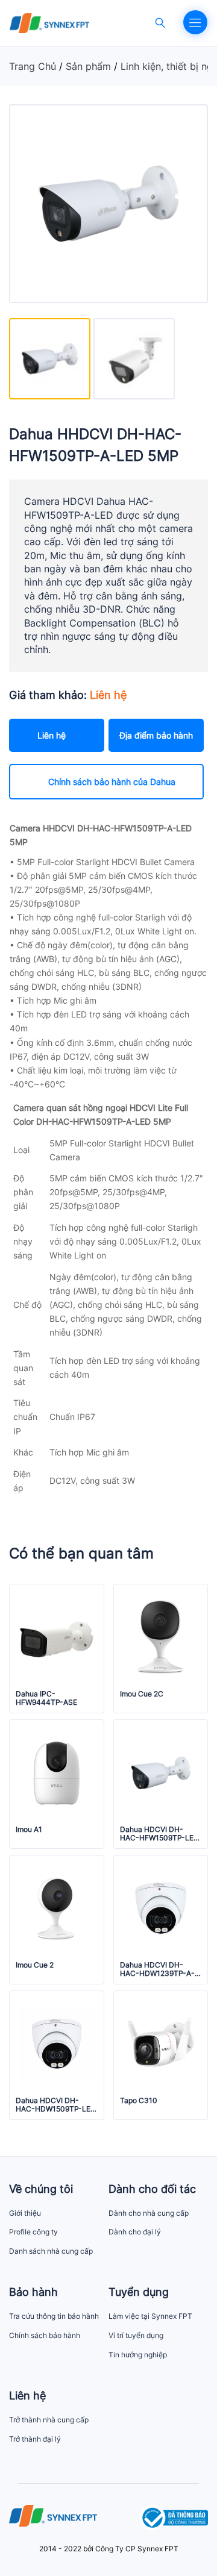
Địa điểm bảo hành (156, 735)
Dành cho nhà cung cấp (149, 2213)
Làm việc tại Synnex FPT (150, 2316)
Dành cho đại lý (135, 2232)
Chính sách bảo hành (45, 2335)
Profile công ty (33, 2232)
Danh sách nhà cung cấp (51, 2251)
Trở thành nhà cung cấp (49, 2420)
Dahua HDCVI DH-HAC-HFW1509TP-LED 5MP (159, 1834)
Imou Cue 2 (35, 1965)
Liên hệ (52, 735)
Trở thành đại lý (35, 2439)
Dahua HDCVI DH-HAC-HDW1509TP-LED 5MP (56, 2105)
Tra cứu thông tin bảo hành (54, 2316)
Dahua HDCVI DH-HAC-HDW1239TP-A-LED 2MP (157, 1970)
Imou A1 (29, 1830)
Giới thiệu (25, 2213)
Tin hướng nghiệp (138, 2355)
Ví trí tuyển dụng (136, 2335)
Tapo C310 (139, 2101)
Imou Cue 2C (142, 1694)
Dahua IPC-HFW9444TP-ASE (46, 1698)
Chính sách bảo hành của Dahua (112, 782)
